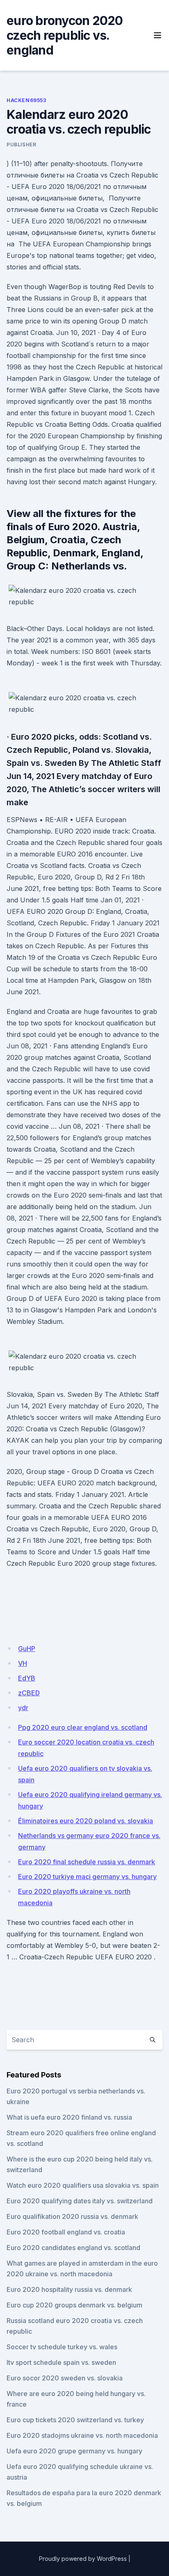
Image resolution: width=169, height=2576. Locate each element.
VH (23, 1663)
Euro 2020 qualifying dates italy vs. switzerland (80, 2201)
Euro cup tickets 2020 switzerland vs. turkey (75, 2420)
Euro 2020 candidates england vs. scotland (73, 2248)
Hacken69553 (26, 100)
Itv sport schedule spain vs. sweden (61, 2362)
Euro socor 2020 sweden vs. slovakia (65, 2378)
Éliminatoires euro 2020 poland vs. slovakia (86, 1821)
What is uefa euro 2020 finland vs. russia (69, 2117)
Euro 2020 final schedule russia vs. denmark (87, 1862)
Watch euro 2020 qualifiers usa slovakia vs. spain (83, 2185)
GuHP (27, 1649)
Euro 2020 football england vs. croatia (66, 2232)
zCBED (29, 1693)
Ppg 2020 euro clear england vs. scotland (83, 1727)
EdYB (27, 1678)
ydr (23, 1708)
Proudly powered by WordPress (83, 2559)
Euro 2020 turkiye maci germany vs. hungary (87, 1877)
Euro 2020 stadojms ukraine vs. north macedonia (82, 2435)
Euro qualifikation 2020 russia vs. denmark (72, 2216)
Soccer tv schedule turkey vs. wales (62, 2347)
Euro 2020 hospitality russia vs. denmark (69, 2289)
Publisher (21, 145)
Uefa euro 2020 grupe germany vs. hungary (74, 2451)
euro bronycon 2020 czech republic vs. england (65, 35)
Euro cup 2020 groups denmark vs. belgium (74, 2305)
